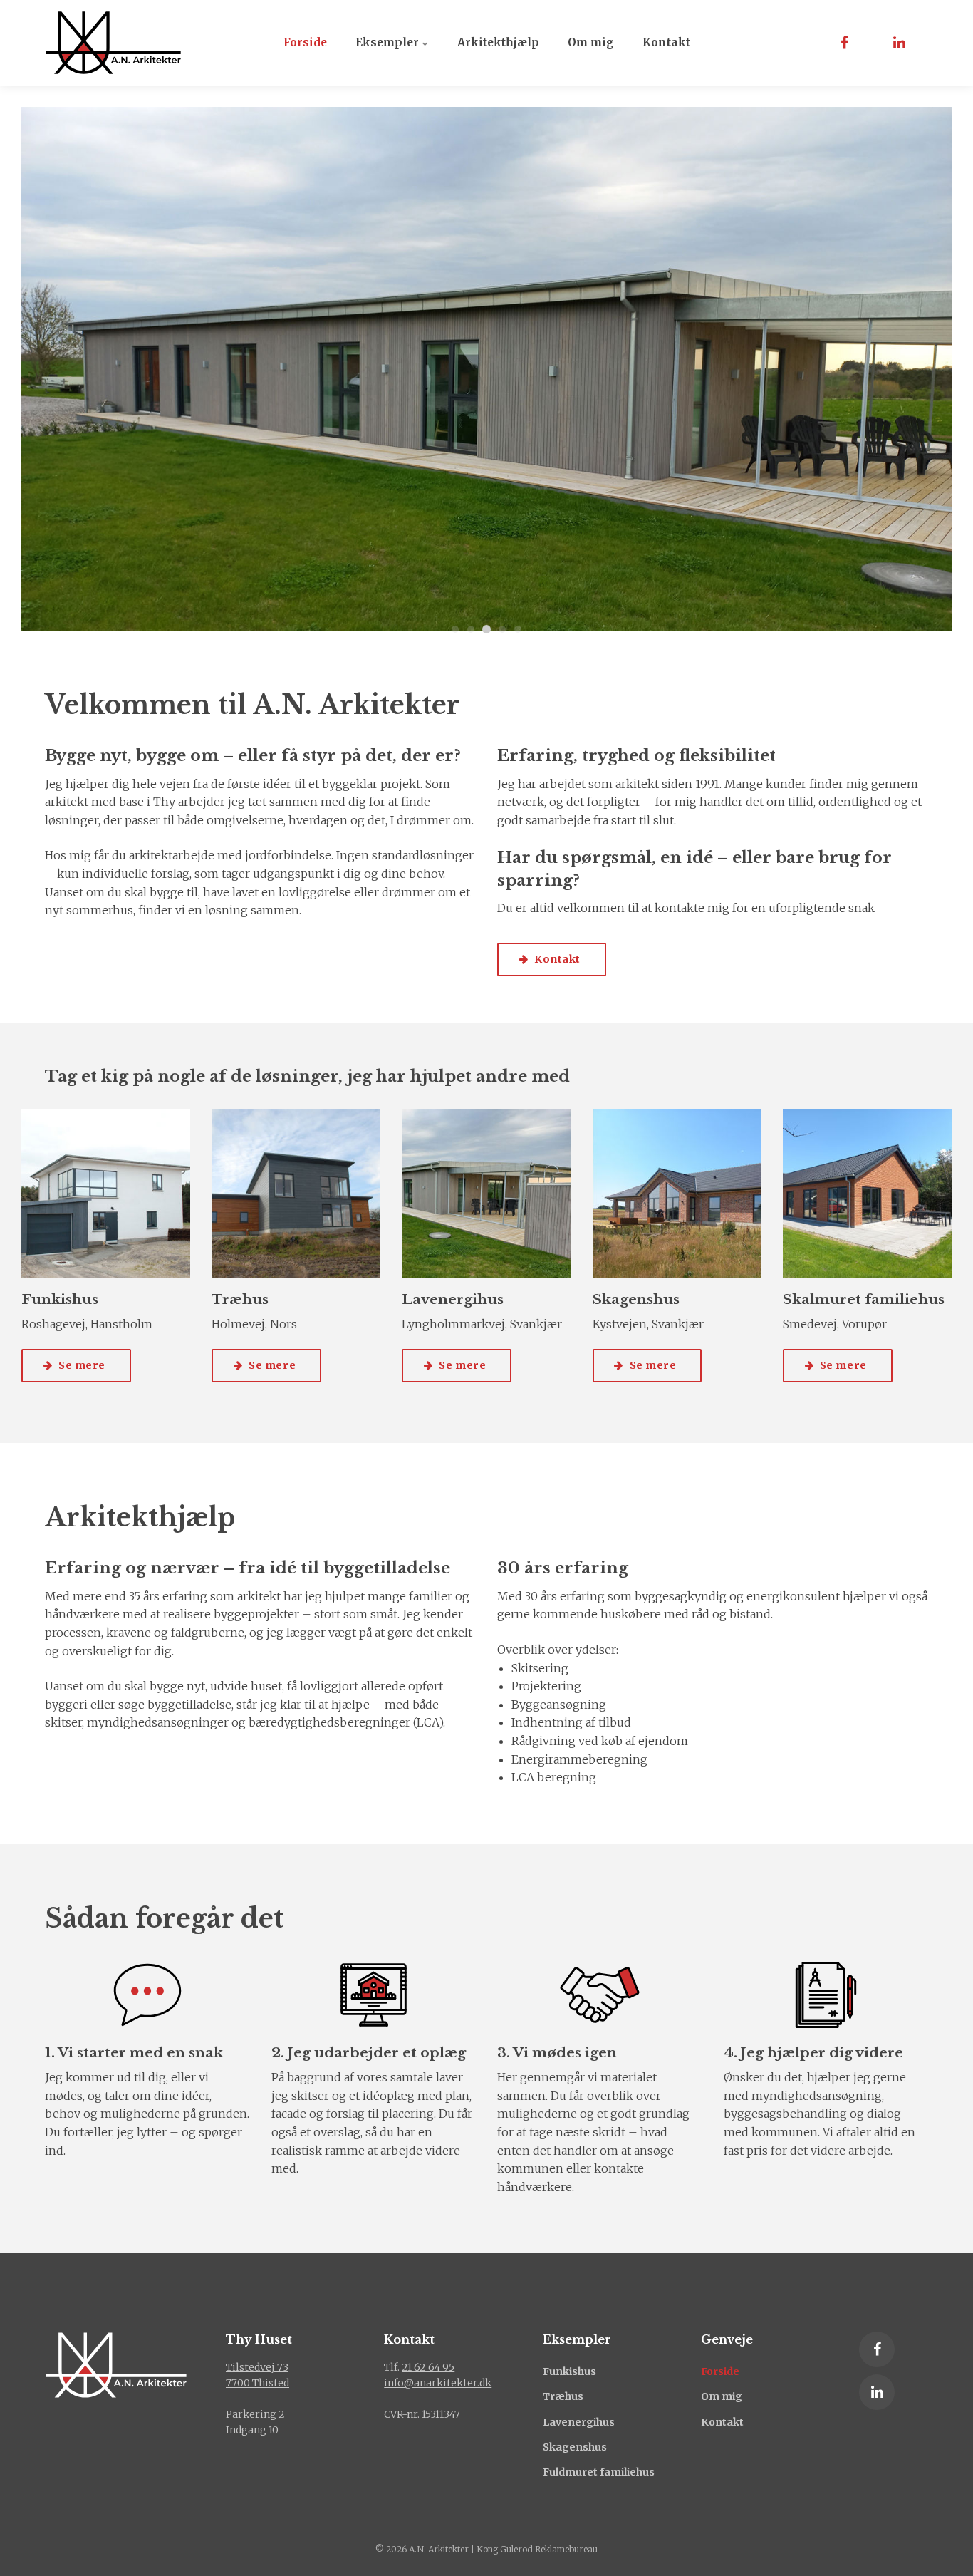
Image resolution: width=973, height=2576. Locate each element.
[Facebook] (877, 2349)
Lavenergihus (579, 2422)
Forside (305, 42)
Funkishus (569, 2371)
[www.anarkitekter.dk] (113, 43)
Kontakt (666, 42)
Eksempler (389, 42)
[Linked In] (877, 2392)
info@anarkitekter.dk (438, 2383)
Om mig (591, 42)
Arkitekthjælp (498, 42)
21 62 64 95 (428, 2367)
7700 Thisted (257, 2383)
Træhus (563, 2396)
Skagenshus (575, 2447)
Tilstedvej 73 (257, 2367)
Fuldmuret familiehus (599, 2472)
